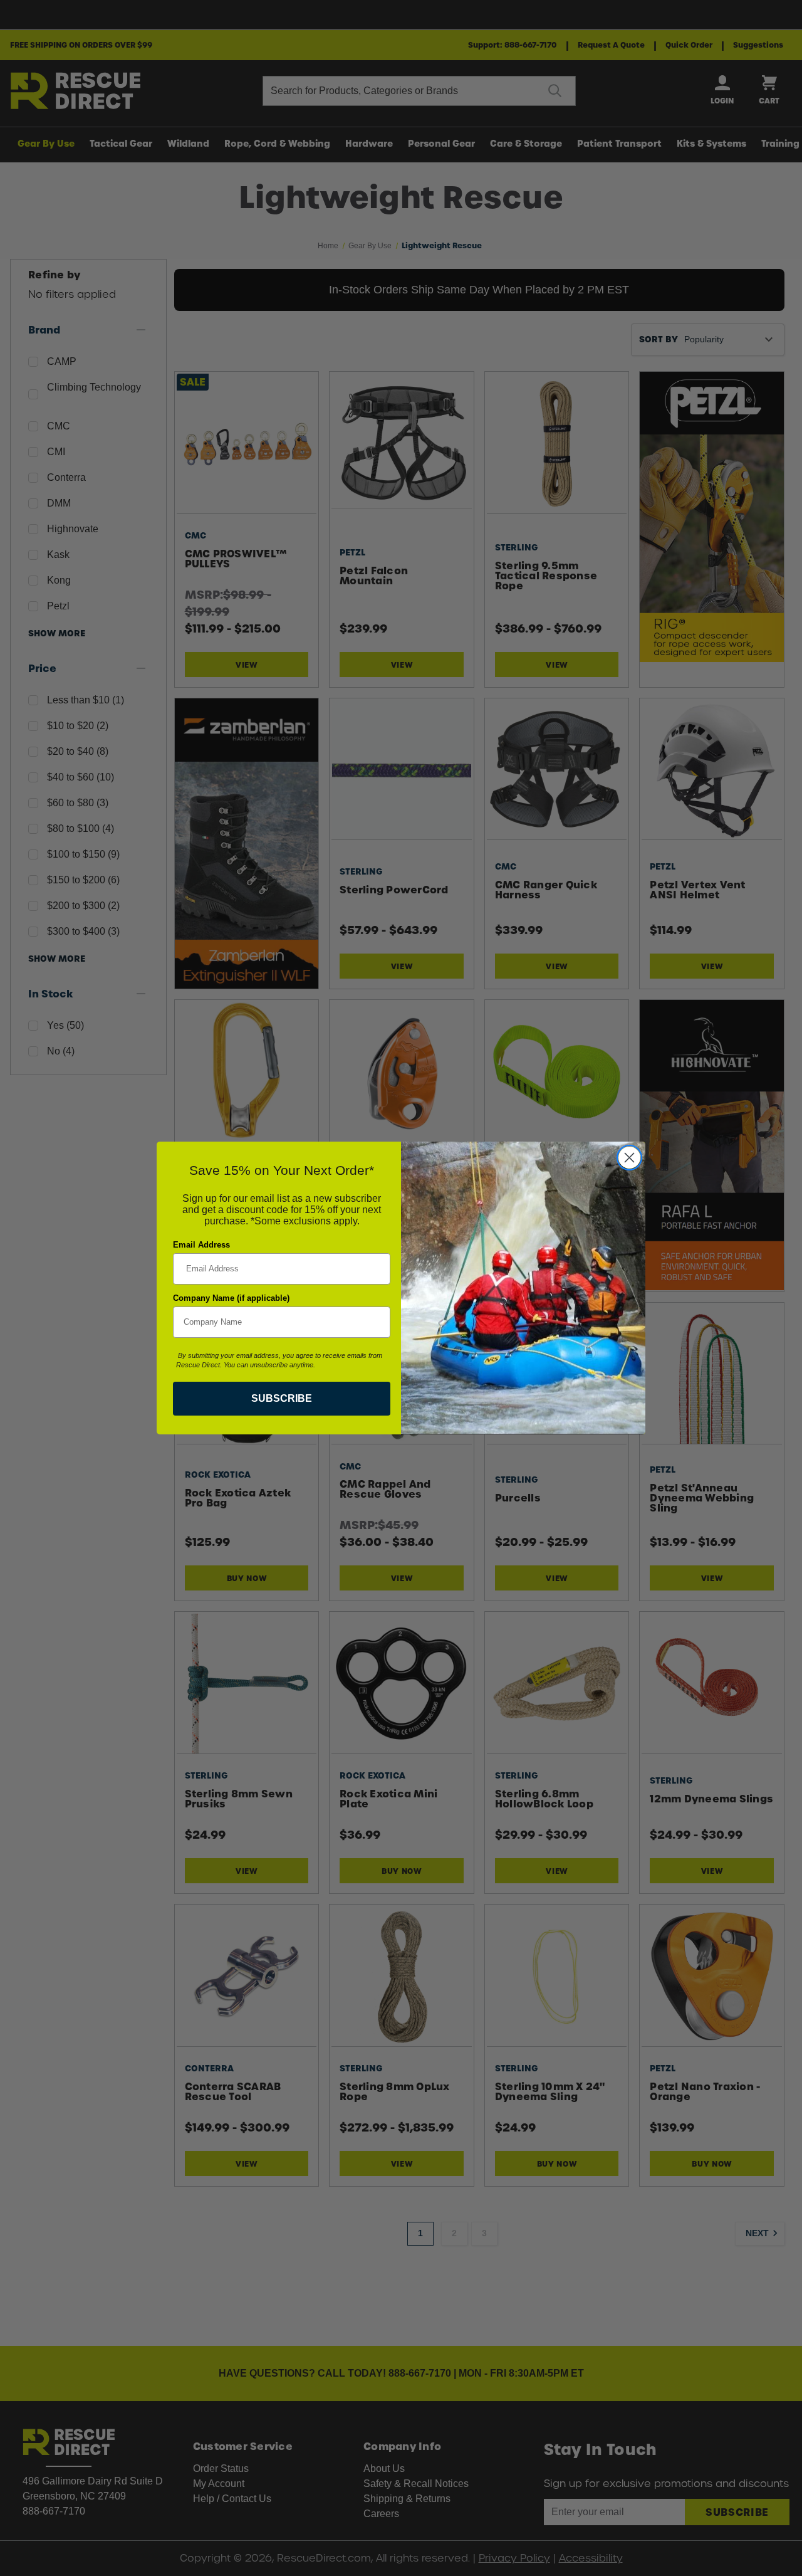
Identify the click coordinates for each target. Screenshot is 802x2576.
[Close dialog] (629, 1158)
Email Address (201, 1245)
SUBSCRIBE (282, 1398)
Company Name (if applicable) (231, 1298)
